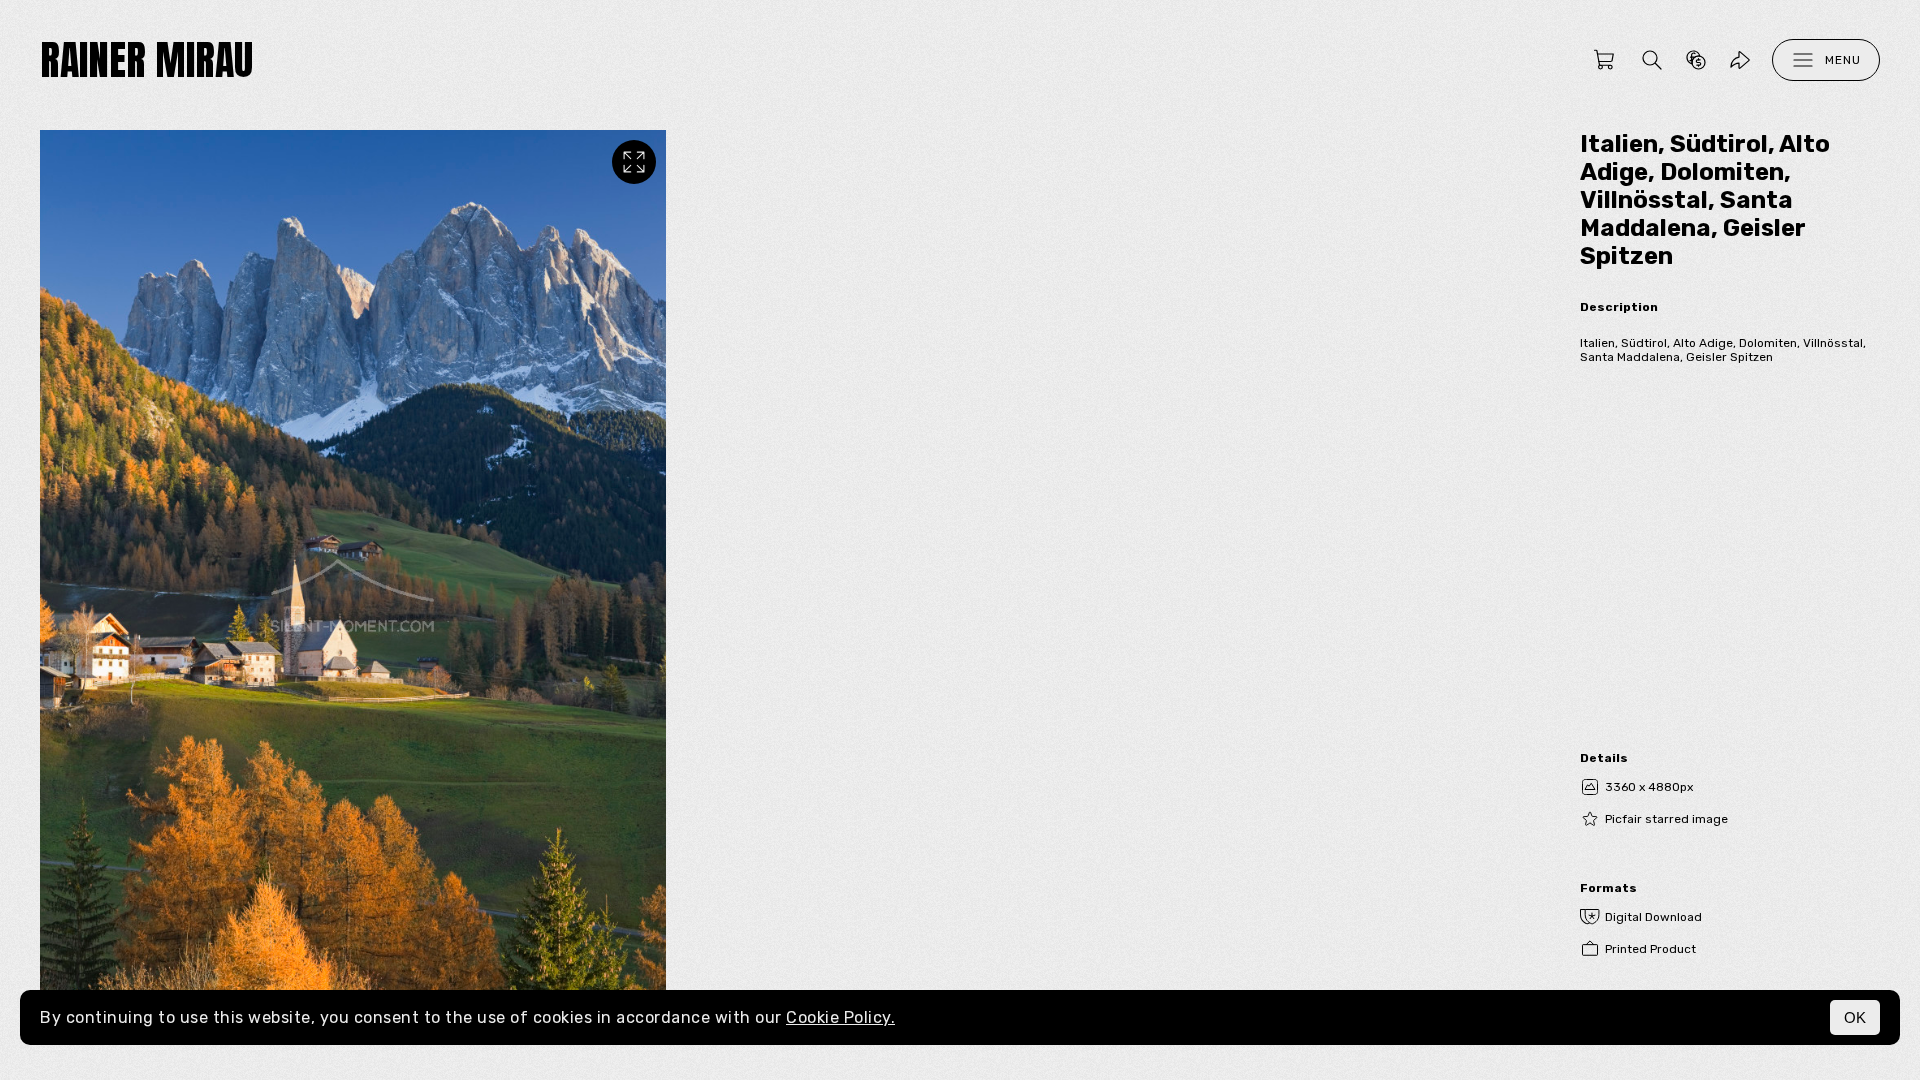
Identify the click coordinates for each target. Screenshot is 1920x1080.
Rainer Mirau (146, 60)
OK (1855, 1017)
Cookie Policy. (840, 1017)
